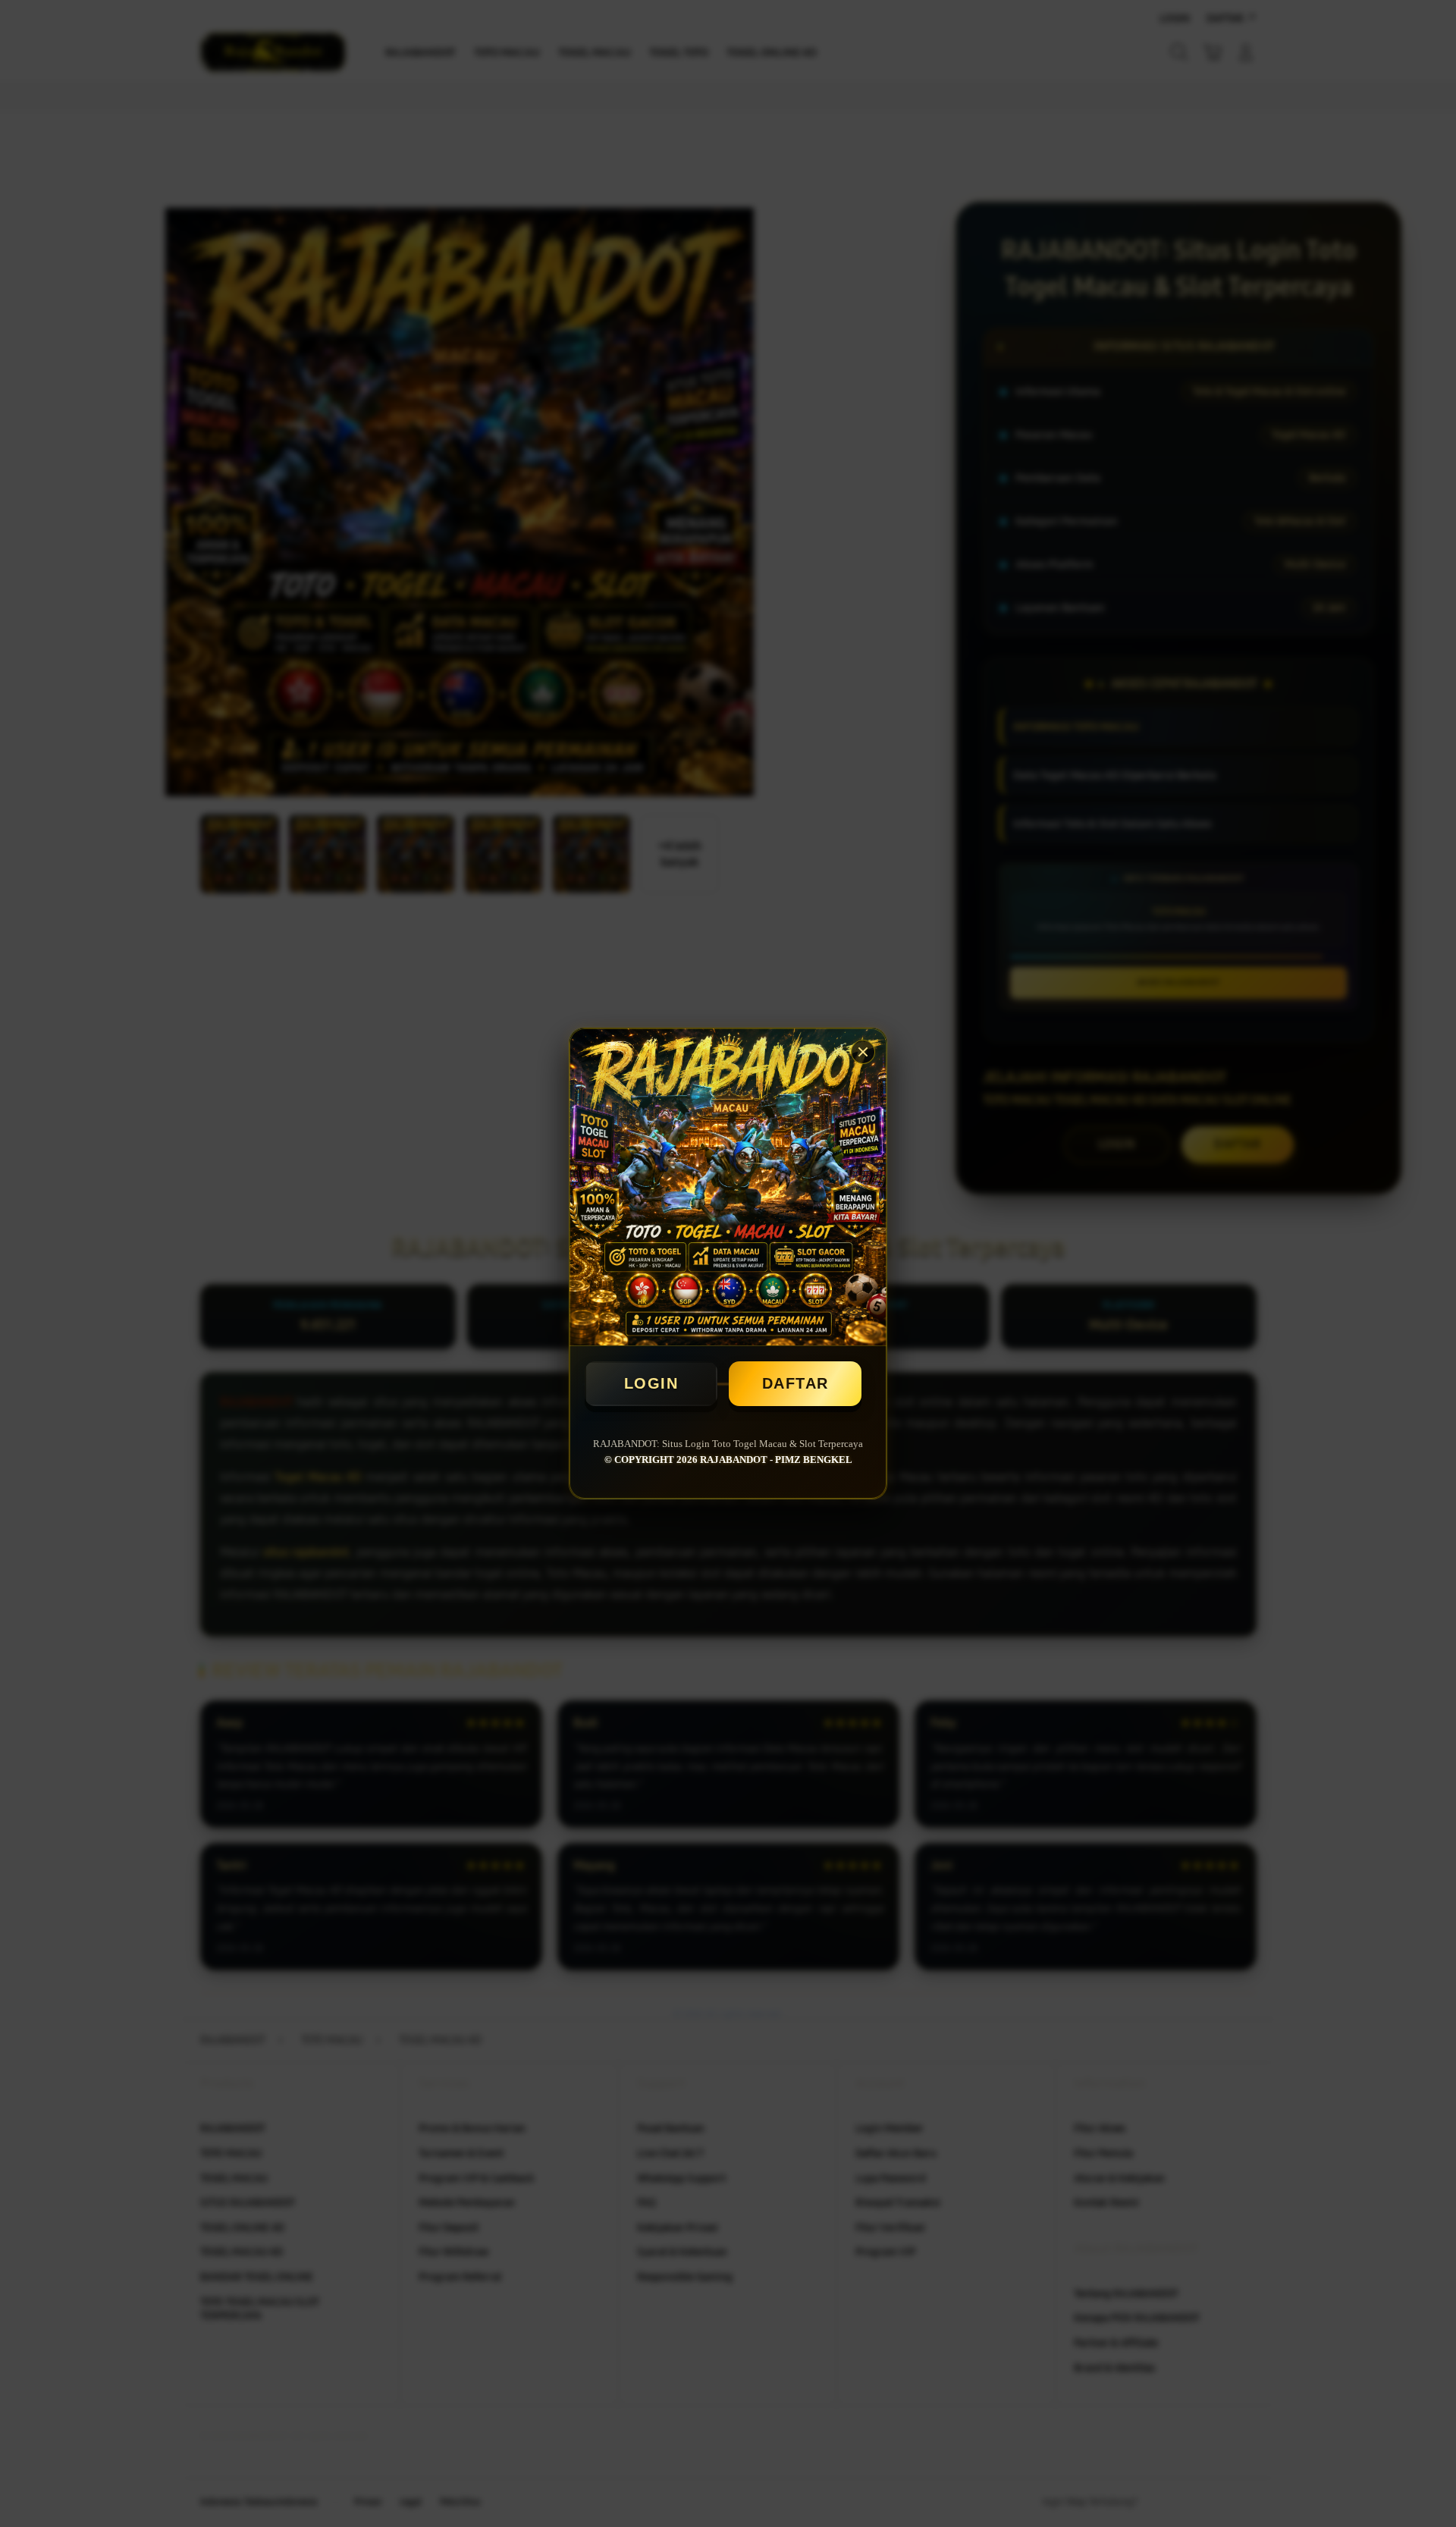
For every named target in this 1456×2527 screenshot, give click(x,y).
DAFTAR (795, 1383)
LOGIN (651, 1383)
